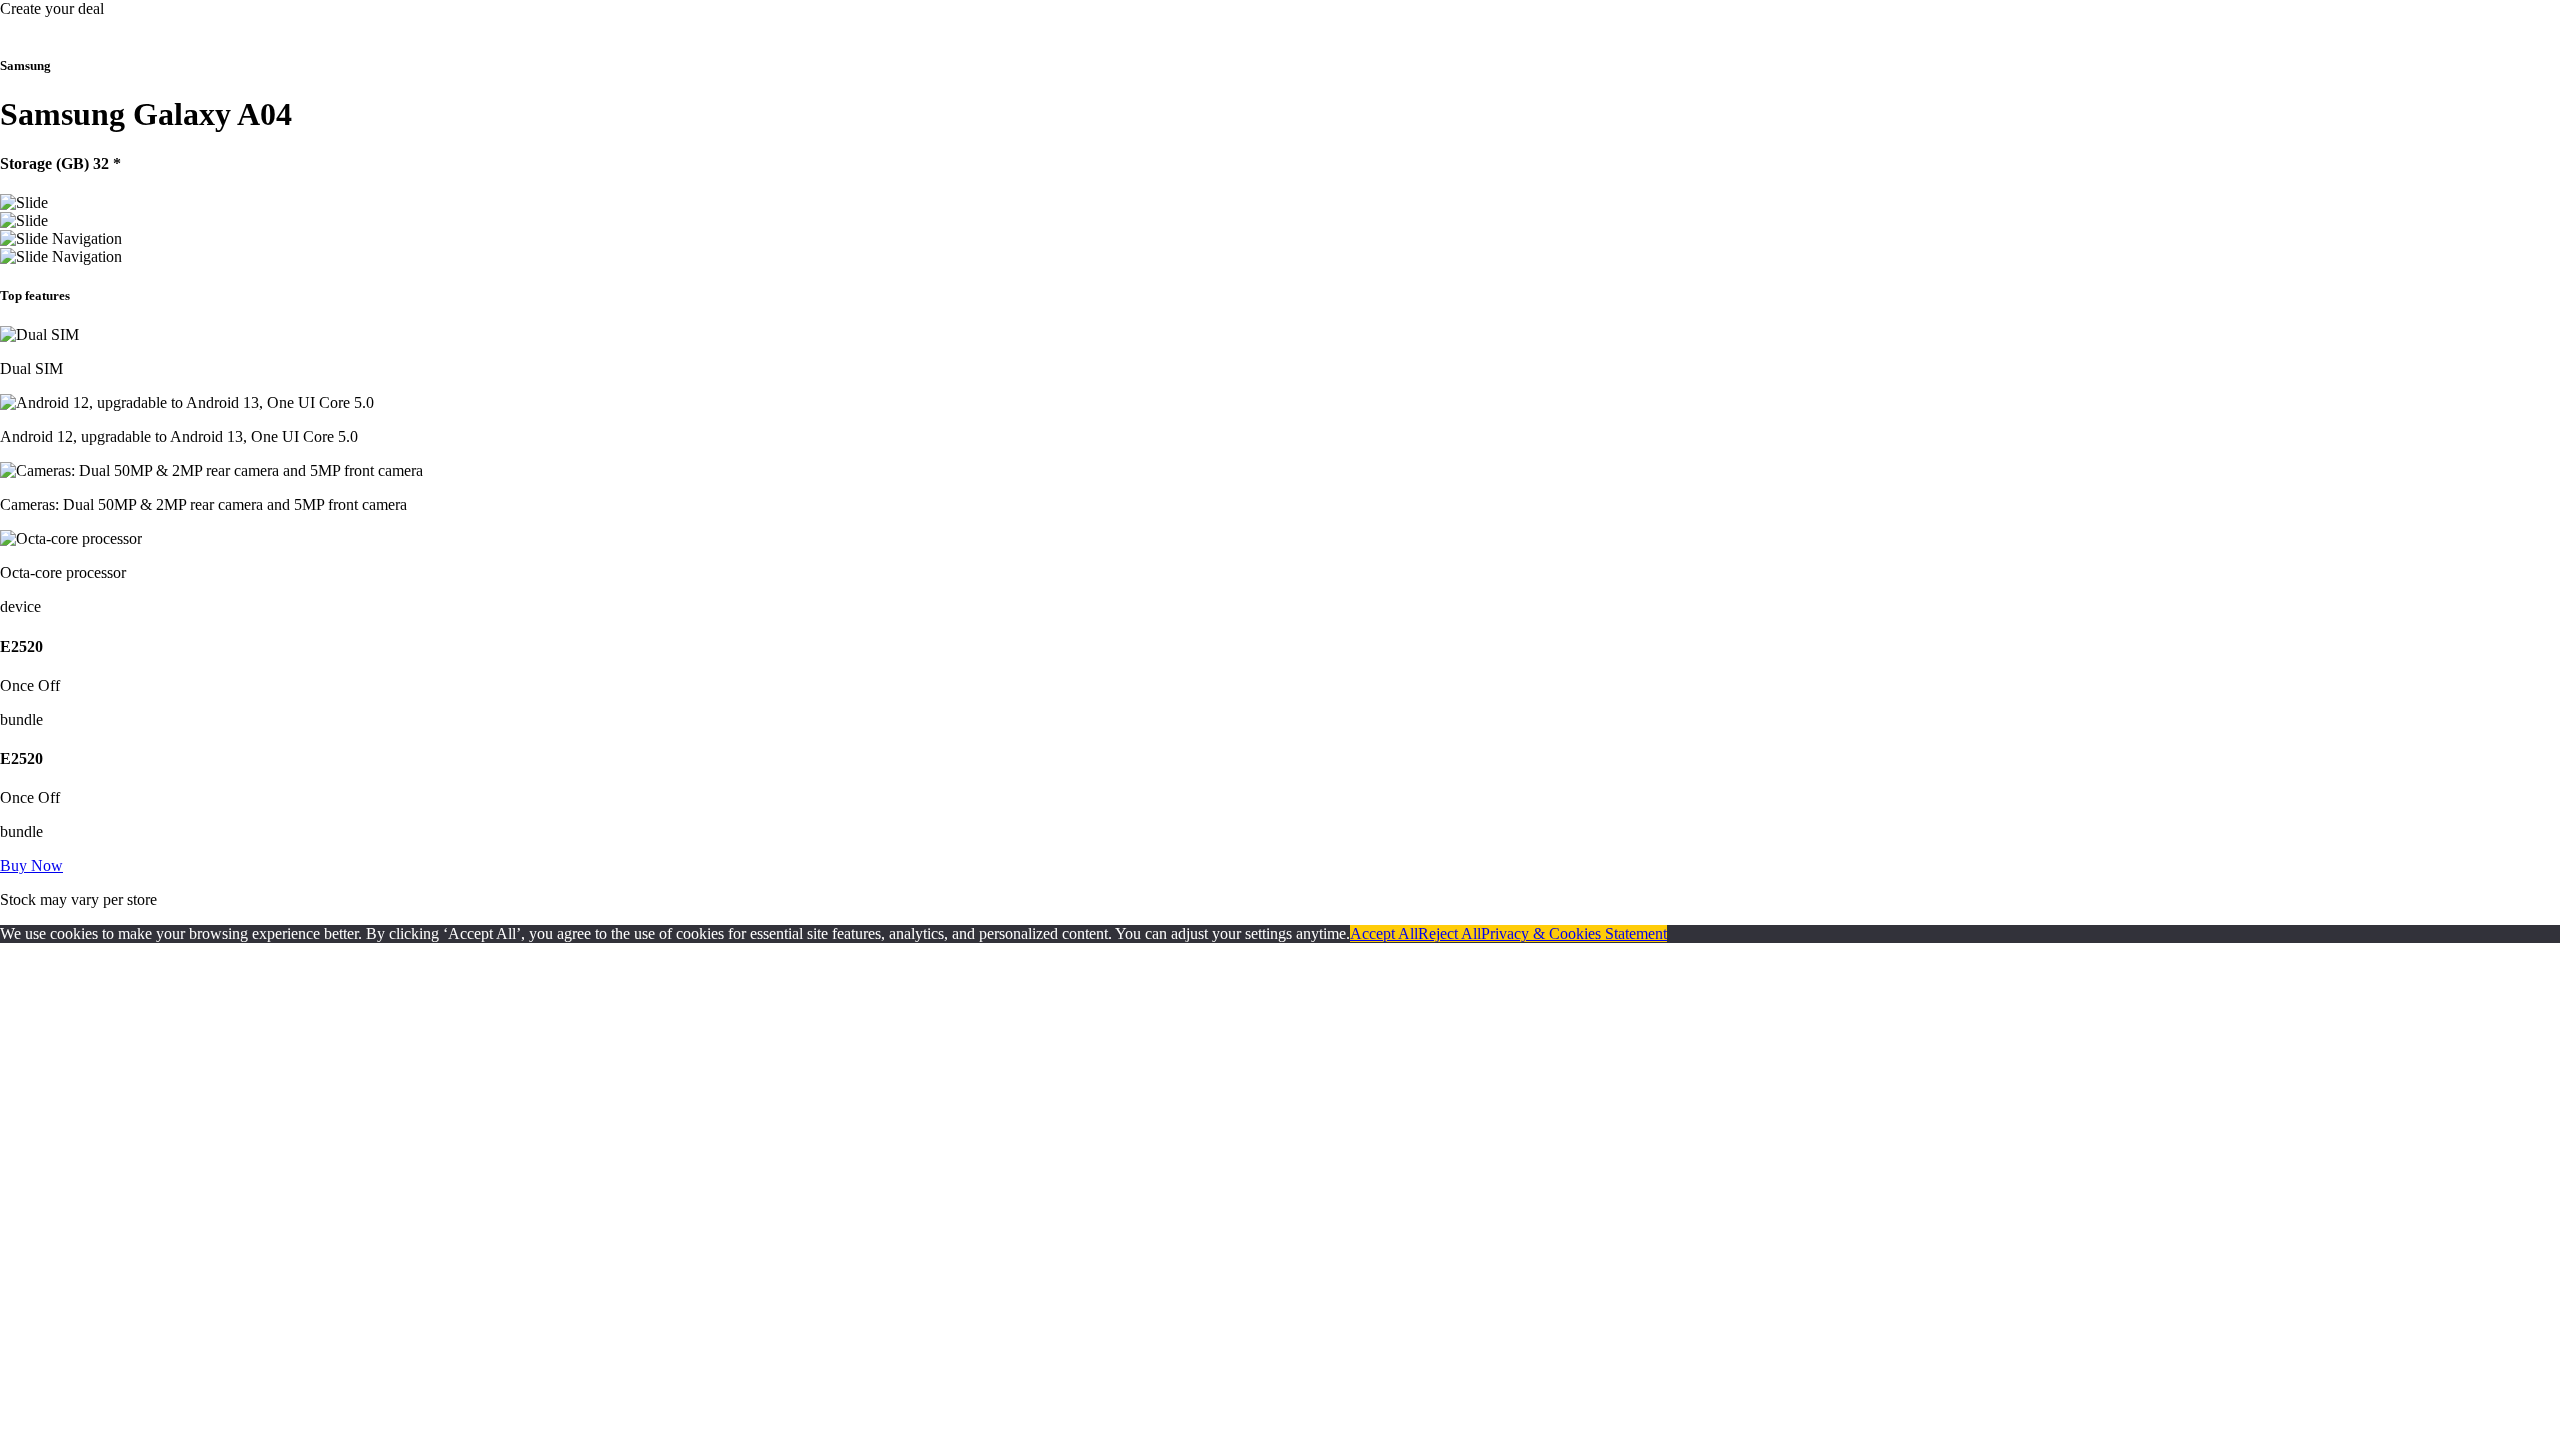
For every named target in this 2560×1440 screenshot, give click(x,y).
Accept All (1384, 933)
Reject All (1449, 933)
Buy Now (31, 865)
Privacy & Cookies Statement (1574, 933)
